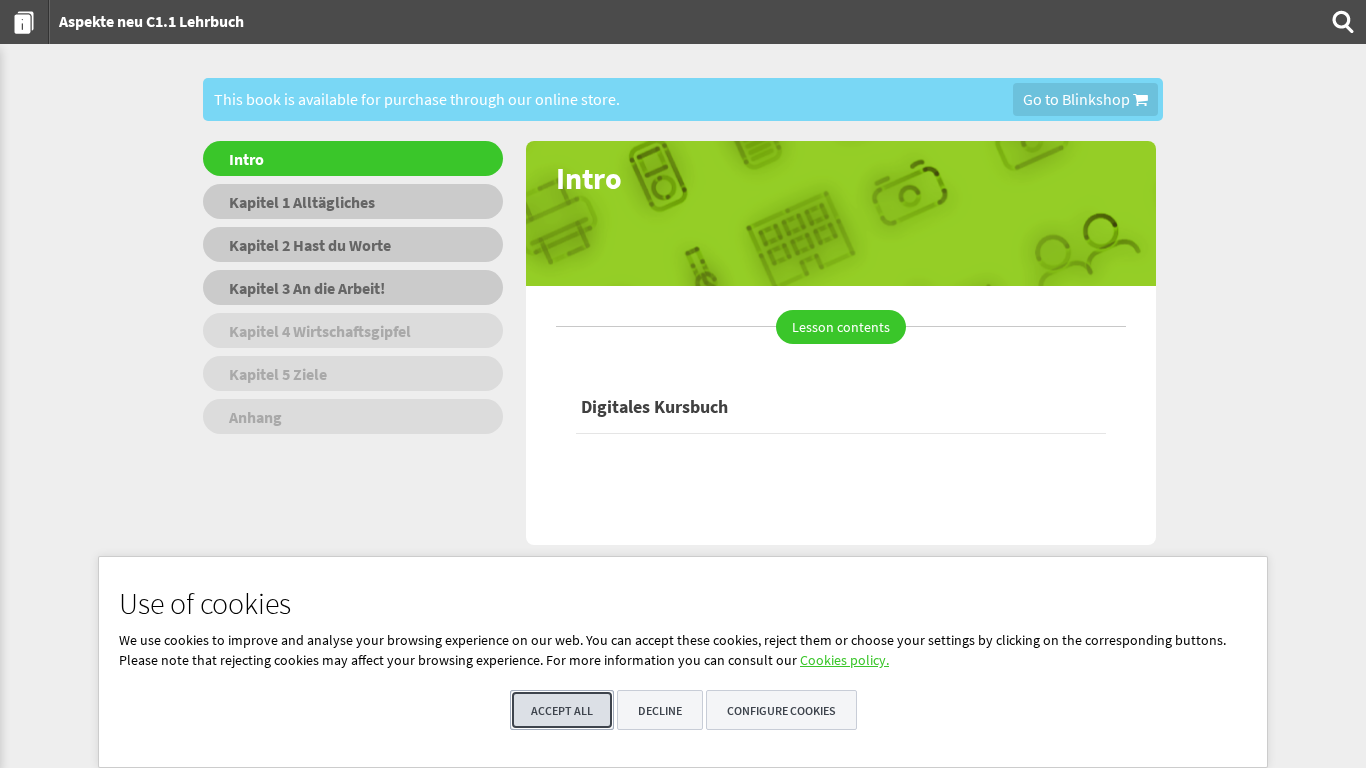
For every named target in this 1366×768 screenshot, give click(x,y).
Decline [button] (660, 710)
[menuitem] (24, 22)
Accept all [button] (562, 710)
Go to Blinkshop (1078, 99)
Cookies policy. (844, 660)
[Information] (24, 22)
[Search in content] (1341, 22)
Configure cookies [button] (781, 710)
